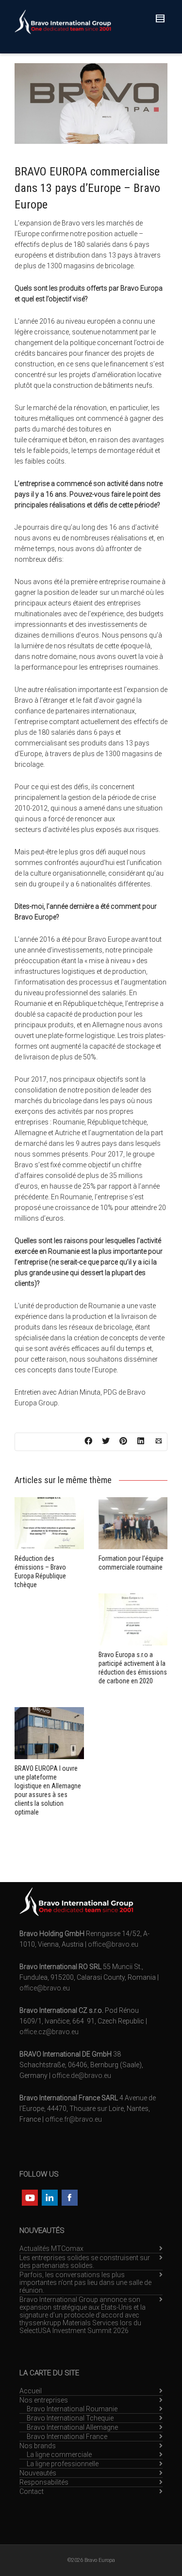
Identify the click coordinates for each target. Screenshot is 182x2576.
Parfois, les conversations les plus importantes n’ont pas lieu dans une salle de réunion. (85, 2282)
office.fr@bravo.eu (74, 2119)
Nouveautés (38, 2473)
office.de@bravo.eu (82, 2075)
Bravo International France (67, 2437)
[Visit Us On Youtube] (29, 2196)
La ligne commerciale (59, 2455)
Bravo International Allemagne (72, 2427)
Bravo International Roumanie (72, 2409)
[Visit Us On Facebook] (69, 2196)
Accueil (31, 2391)
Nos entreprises (44, 2400)
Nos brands (38, 2446)
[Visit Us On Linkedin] (49, 2196)
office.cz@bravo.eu (49, 2032)
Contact (32, 2491)
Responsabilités (44, 2482)
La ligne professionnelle (63, 2464)
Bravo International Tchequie (70, 2418)
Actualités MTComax (51, 2248)
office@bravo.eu (113, 1944)
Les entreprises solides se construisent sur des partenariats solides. (85, 2262)
